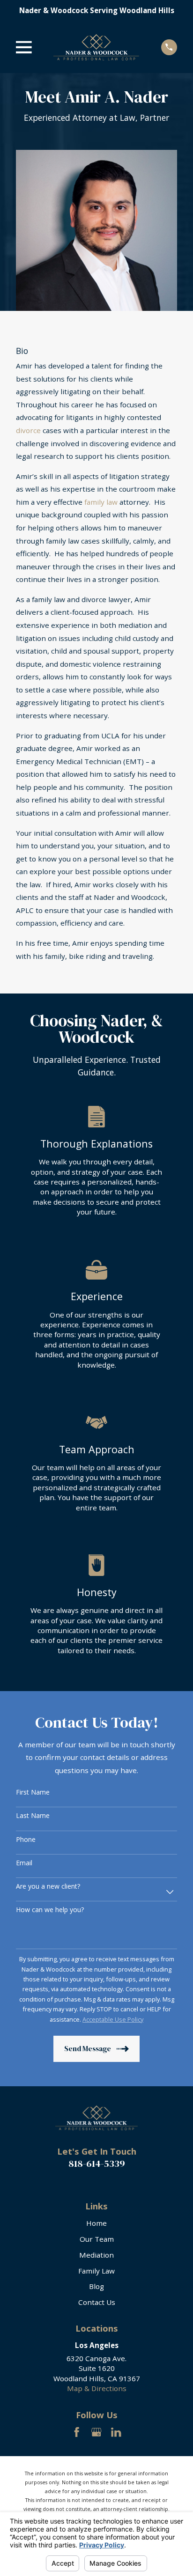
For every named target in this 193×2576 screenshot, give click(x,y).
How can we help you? (50, 1910)
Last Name (33, 1816)
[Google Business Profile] (96, 2432)
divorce (28, 430)
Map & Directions (97, 2388)
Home (96, 2223)
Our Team (97, 2239)
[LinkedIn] (116, 2432)
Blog (96, 2286)
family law (101, 502)
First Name (33, 1792)
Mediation (96, 2255)
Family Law (96, 2271)
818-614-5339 (97, 2164)
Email (24, 1863)
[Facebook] (77, 2432)
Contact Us (97, 2302)
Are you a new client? (48, 1887)
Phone (26, 1840)
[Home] (96, 47)
